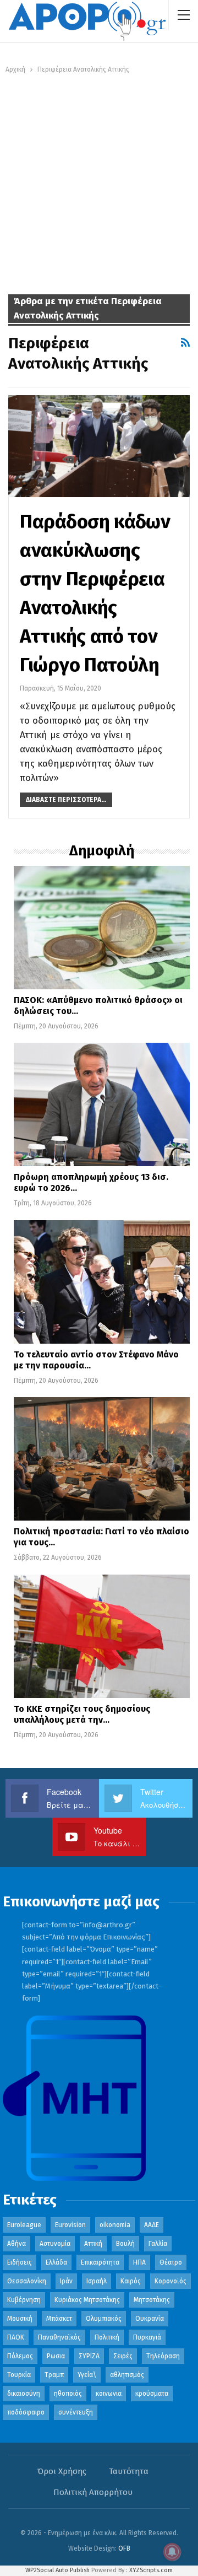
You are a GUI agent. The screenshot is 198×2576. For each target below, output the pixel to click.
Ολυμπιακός (104, 2319)
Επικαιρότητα (100, 2262)
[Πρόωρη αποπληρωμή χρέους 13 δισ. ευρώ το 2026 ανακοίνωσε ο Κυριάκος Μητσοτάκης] (102, 1104)
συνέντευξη (76, 2412)
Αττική (93, 2244)
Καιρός (131, 2281)
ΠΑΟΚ (16, 2337)
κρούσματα (152, 2394)
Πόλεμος (20, 2356)
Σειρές (123, 2356)
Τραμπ (54, 2375)
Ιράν (66, 2281)
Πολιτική (107, 2337)
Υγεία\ (87, 2375)
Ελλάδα (56, 2262)
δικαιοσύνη (24, 2394)
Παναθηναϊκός (59, 2337)
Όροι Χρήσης (62, 2471)
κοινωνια (109, 2394)
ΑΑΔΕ (152, 2225)
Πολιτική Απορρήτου (93, 2492)
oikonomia (115, 2225)
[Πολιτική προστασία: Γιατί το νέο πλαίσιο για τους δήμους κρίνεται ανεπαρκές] (102, 1459)
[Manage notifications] (172, 2552)
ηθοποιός (68, 2394)
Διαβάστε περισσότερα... (66, 800)
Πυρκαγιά (147, 2337)
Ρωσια (56, 2356)
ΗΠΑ (139, 2262)
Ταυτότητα (129, 2471)
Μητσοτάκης (152, 2300)
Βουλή (125, 2244)
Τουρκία (19, 2375)
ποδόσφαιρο (26, 2412)
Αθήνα (16, 2244)
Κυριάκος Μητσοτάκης (87, 2300)
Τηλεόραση (163, 2356)
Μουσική (20, 2319)
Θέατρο (171, 2262)
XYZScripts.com (151, 2570)
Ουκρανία (150, 2319)
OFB (124, 2548)
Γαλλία (158, 2244)
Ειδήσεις (20, 2262)
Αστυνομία (55, 2244)
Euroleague (24, 2225)
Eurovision (70, 2225)
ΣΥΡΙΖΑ (89, 2356)
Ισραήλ (97, 2281)
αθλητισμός (127, 2375)
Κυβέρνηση (24, 2300)
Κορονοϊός (170, 2281)
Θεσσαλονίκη (27, 2281)
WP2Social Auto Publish (57, 2570)
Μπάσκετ (59, 2319)
